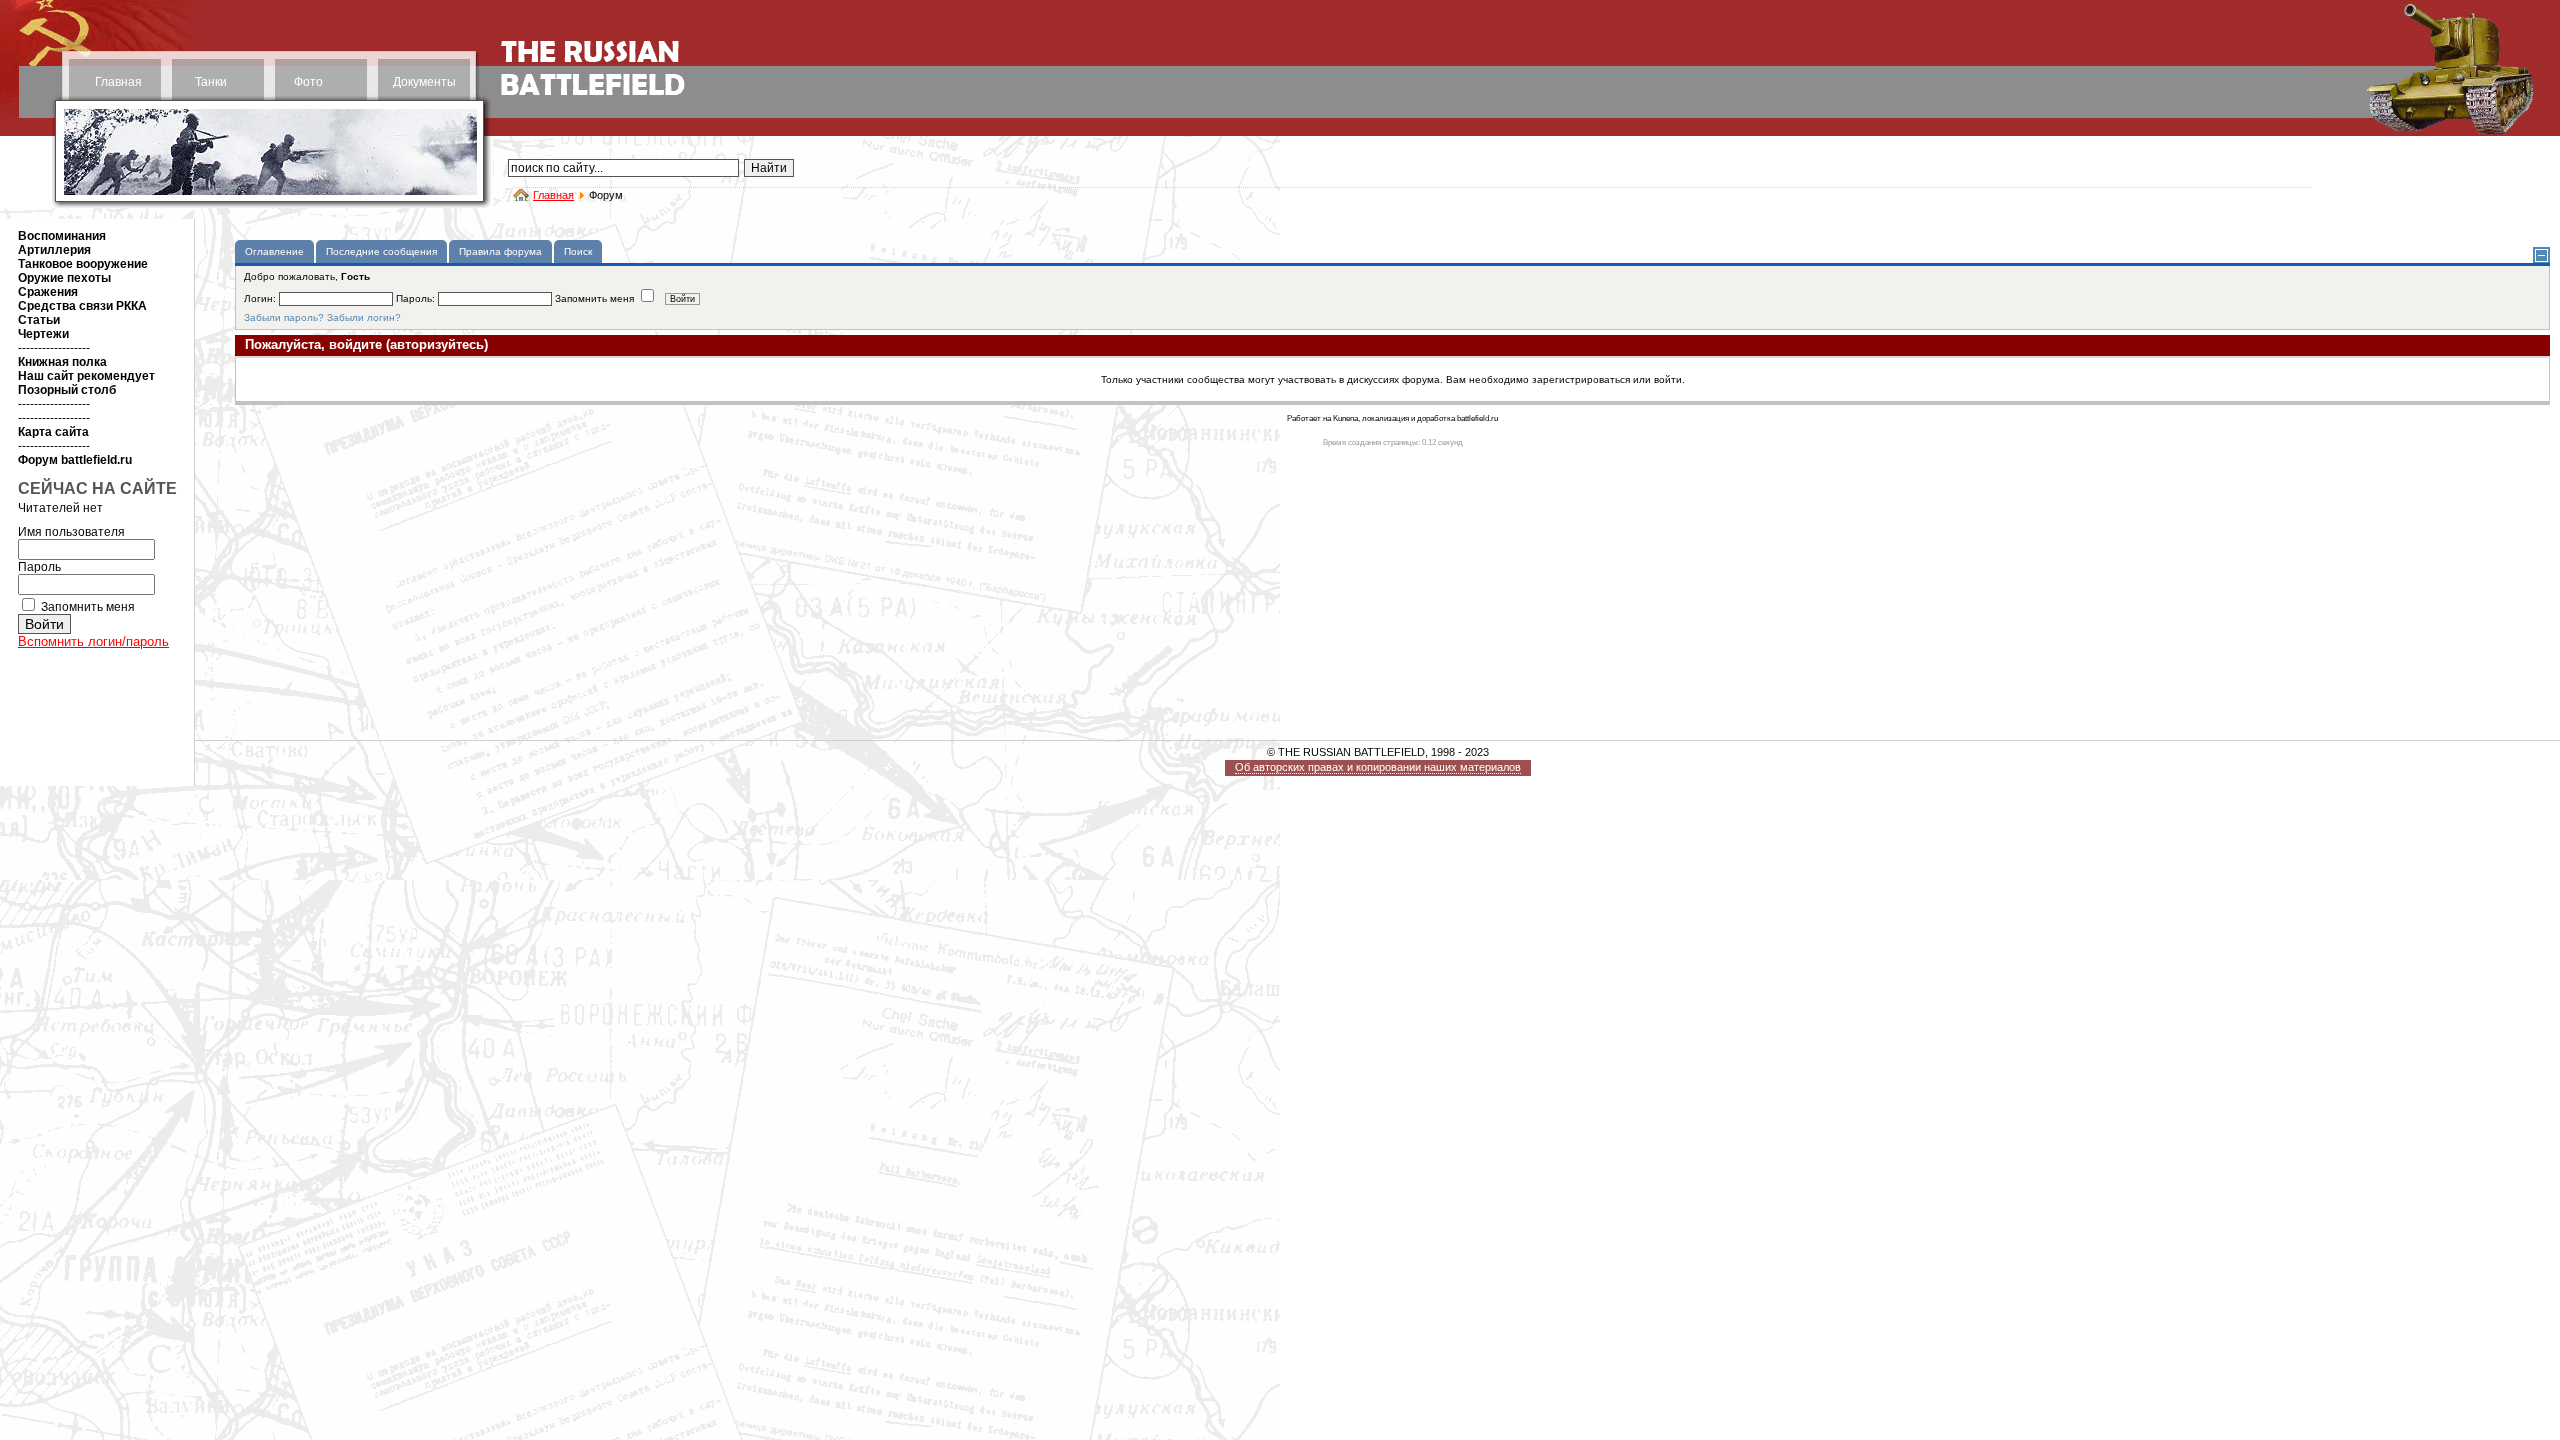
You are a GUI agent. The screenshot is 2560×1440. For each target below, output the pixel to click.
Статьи (39, 320)
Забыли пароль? (284, 317)
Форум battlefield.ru (75, 460)
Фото (308, 82)
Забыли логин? (364, 317)
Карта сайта (53, 432)
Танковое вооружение (83, 264)
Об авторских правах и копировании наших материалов (1378, 767)
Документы (424, 82)
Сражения (48, 292)
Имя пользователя (71, 532)
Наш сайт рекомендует (86, 376)
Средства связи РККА (82, 306)
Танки (211, 82)
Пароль (39, 567)
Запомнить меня (88, 607)
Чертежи (43, 334)
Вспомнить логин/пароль (93, 641)
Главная (118, 82)
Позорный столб (67, 390)
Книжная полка (62, 362)
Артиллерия (54, 250)
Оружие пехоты (64, 278)
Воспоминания (62, 236)
